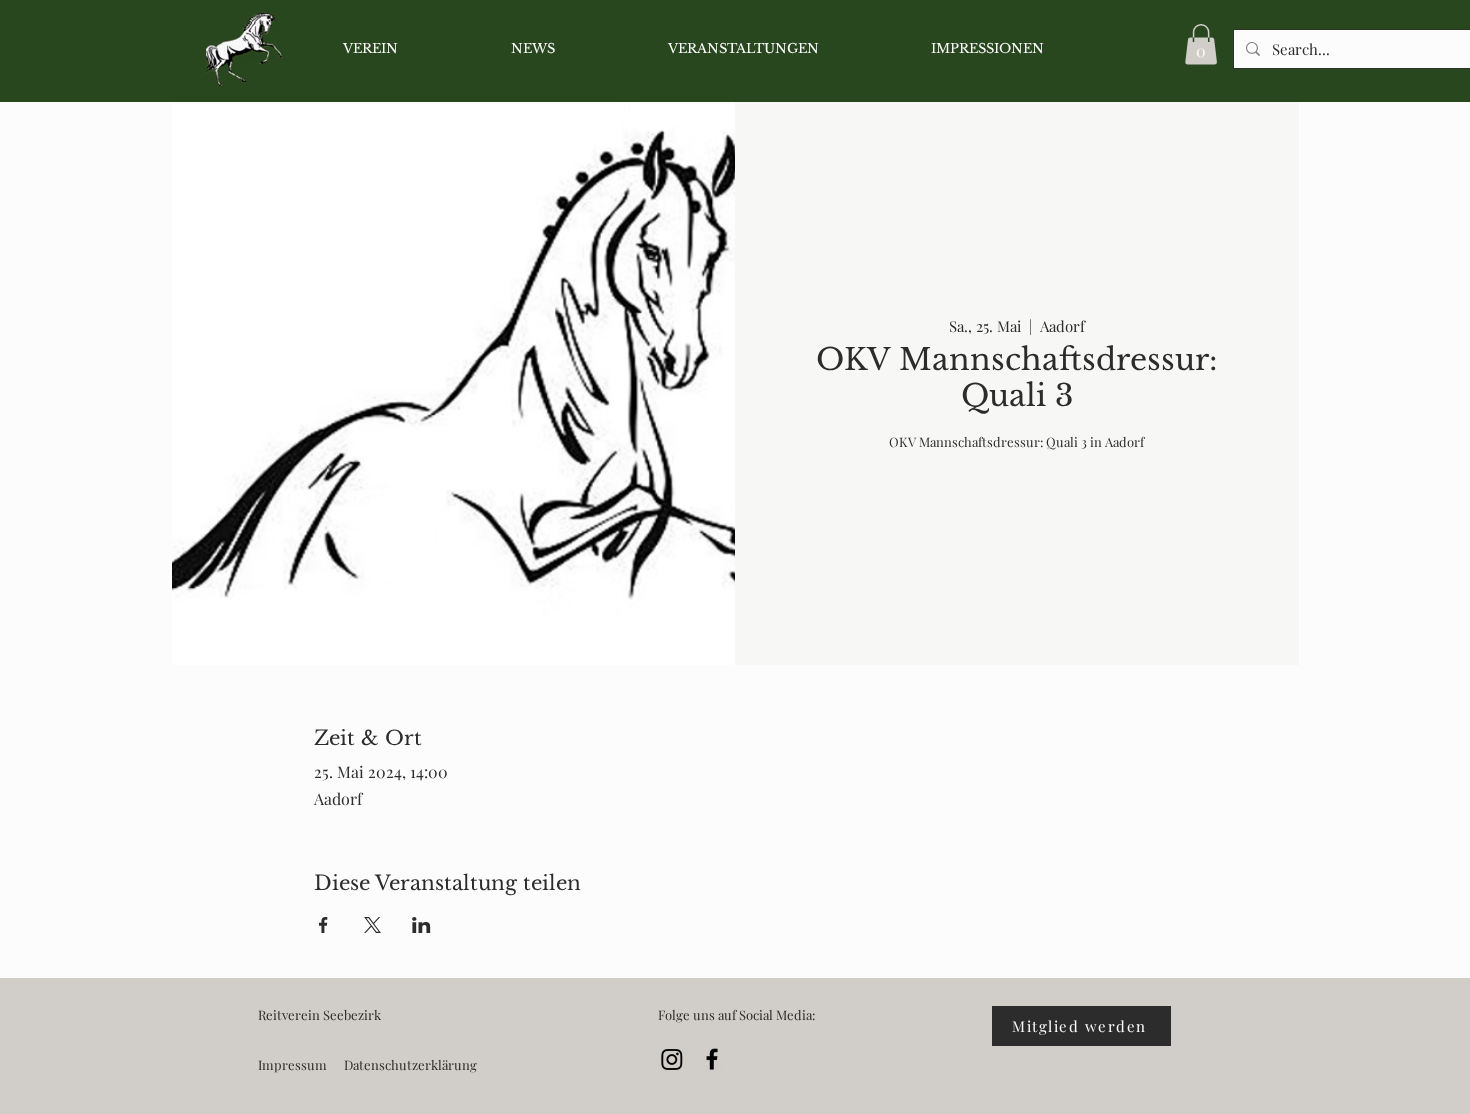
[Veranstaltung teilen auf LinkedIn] (421, 925)
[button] (1201, 44)
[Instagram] (672, 1059)
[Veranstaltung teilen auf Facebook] (323, 925)
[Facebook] (712, 1059)
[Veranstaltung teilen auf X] (372, 925)
